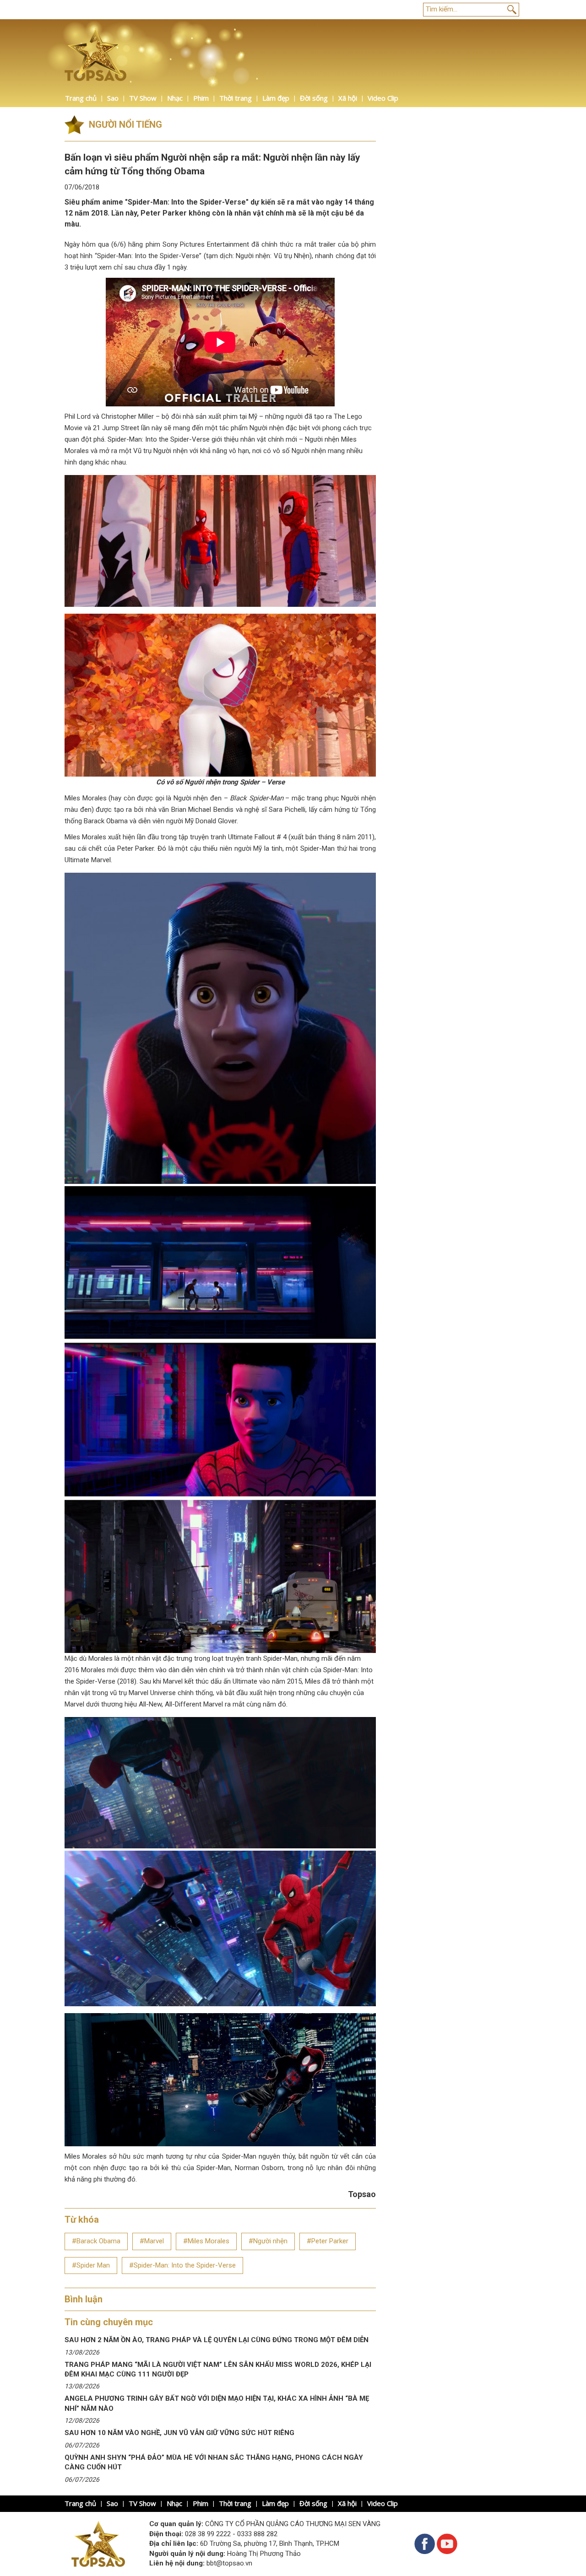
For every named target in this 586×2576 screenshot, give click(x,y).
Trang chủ (81, 98)
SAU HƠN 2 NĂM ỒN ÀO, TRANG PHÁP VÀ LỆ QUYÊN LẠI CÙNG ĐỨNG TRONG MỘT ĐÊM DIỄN (217, 2340)
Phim (201, 98)
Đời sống (314, 98)
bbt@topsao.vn (229, 2563)
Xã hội (348, 98)
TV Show (143, 98)
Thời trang (236, 98)
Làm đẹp (276, 98)
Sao (113, 98)
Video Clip (383, 98)
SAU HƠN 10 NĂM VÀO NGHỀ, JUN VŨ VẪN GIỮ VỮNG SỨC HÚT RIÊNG (179, 2433)
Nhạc (175, 98)
